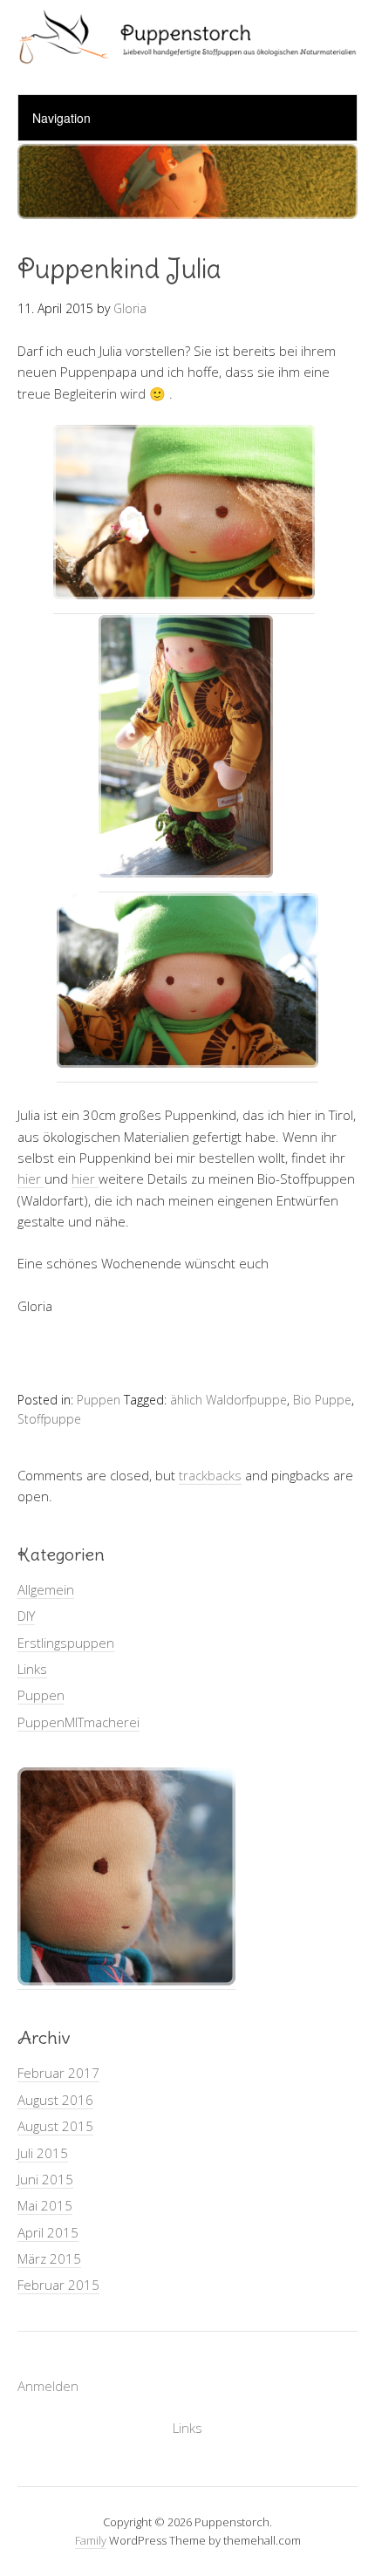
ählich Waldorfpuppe (228, 1400)
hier (31, 1179)
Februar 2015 (58, 2285)
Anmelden (48, 2386)
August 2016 (55, 2100)
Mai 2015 (45, 2205)
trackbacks (210, 1475)
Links (32, 1669)
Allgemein (46, 1589)
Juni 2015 (45, 2179)
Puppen (99, 1400)
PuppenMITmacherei (78, 1722)
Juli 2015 (43, 2153)
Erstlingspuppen (66, 1643)
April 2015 (48, 2232)
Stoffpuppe (49, 1419)
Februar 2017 (58, 2073)
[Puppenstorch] (187, 49)
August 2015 (55, 2126)
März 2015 (49, 2258)
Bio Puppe (322, 1400)
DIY (26, 1616)
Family (91, 2540)
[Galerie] (126, 1981)
